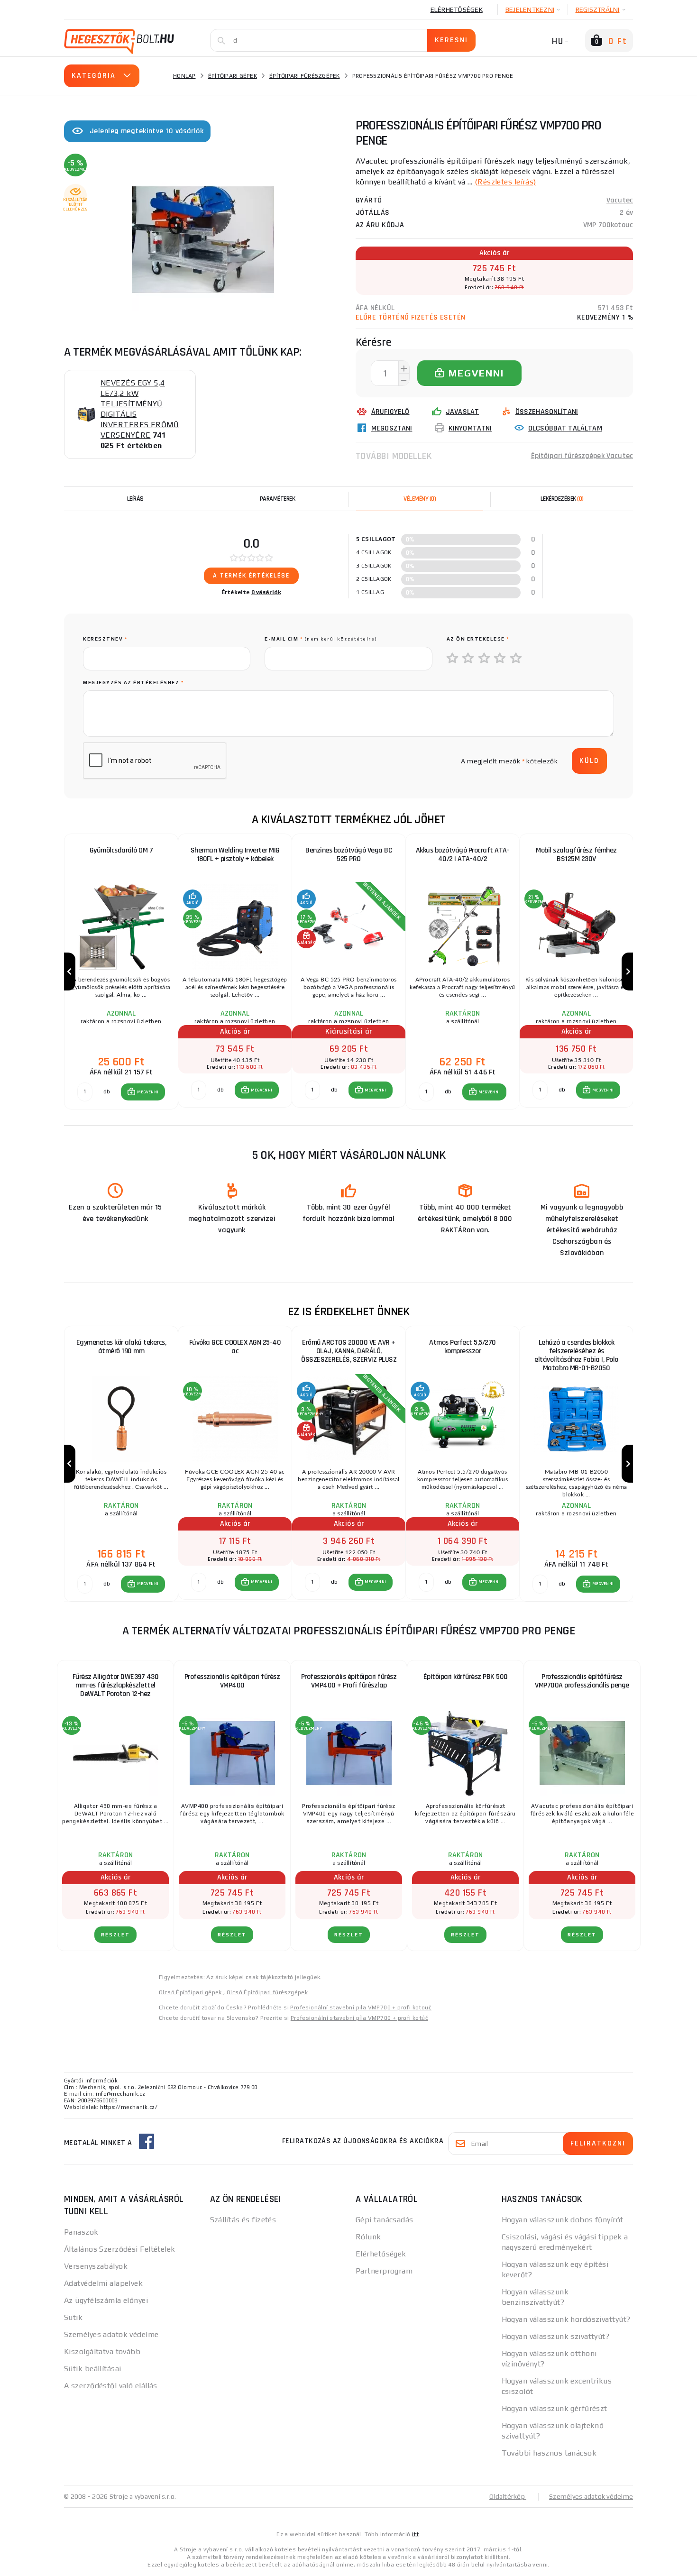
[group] (121, 972)
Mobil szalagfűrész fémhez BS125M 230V (576, 855)
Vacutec (620, 200)
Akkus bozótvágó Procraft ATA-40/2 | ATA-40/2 (463, 855)
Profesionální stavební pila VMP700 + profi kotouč (361, 2008)
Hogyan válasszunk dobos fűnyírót (563, 2220)
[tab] (420, 499)
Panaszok (81, 2232)
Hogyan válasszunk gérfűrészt (555, 2408)
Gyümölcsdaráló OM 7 (121, 850)
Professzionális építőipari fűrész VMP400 (232, 1681)
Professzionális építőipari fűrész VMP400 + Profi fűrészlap (349, 1681)
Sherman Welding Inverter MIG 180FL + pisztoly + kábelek (235, 855)
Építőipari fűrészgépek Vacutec (582, 456)
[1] (453, 659)
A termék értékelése (251, 576)
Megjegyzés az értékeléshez (133, 683)
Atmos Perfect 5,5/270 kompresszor (463, 1347)
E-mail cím (321, 639)
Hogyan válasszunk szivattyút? (556, 2336)
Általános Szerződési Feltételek (120, 2249)
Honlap (184, 76)
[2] (468, 659)
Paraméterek (278, 499)
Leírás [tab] (135, 499)
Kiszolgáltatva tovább (102, 2351)
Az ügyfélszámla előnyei (106, 2300)
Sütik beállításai (92, 2369)
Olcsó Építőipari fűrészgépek (267, 1992)
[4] (500, 659)
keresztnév (105, 639)
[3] (485, 659)
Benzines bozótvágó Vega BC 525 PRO (349, 855)
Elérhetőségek (457, 9)
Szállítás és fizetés (243, 2220)
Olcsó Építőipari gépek (191, 1992)
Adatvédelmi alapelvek (103, 2283)
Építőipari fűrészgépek (305, 76)
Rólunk (368, 2237)
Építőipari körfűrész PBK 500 (466, 1677)
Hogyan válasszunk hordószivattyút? (566, 2319)
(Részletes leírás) (505, 182)
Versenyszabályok (96, 2266)
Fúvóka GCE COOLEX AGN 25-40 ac (235, 1347)
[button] (143, 1092)
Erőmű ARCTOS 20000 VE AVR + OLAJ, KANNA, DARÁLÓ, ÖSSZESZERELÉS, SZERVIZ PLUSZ (349, 1351)
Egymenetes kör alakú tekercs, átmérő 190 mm (121, 1347)
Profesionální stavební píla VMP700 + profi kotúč (359, 2018)
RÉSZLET (115, 1935)
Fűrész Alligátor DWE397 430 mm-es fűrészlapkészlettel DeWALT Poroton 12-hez (116, 1685)
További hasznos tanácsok (549, 2453)
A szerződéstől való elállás (111, 2386)
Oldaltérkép (508, 2496)
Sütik (73, 2317)
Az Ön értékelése (478, 639)
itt (415, 2534)
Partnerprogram (384, 2271)
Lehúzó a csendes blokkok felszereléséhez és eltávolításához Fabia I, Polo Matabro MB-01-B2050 (576, 1355)
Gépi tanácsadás (385, 2220)
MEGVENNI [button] (148, 1092)
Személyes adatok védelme (111, 2334)
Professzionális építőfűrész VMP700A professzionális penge (582, 1681)
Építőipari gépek (233, 76)
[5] (516, 659)
